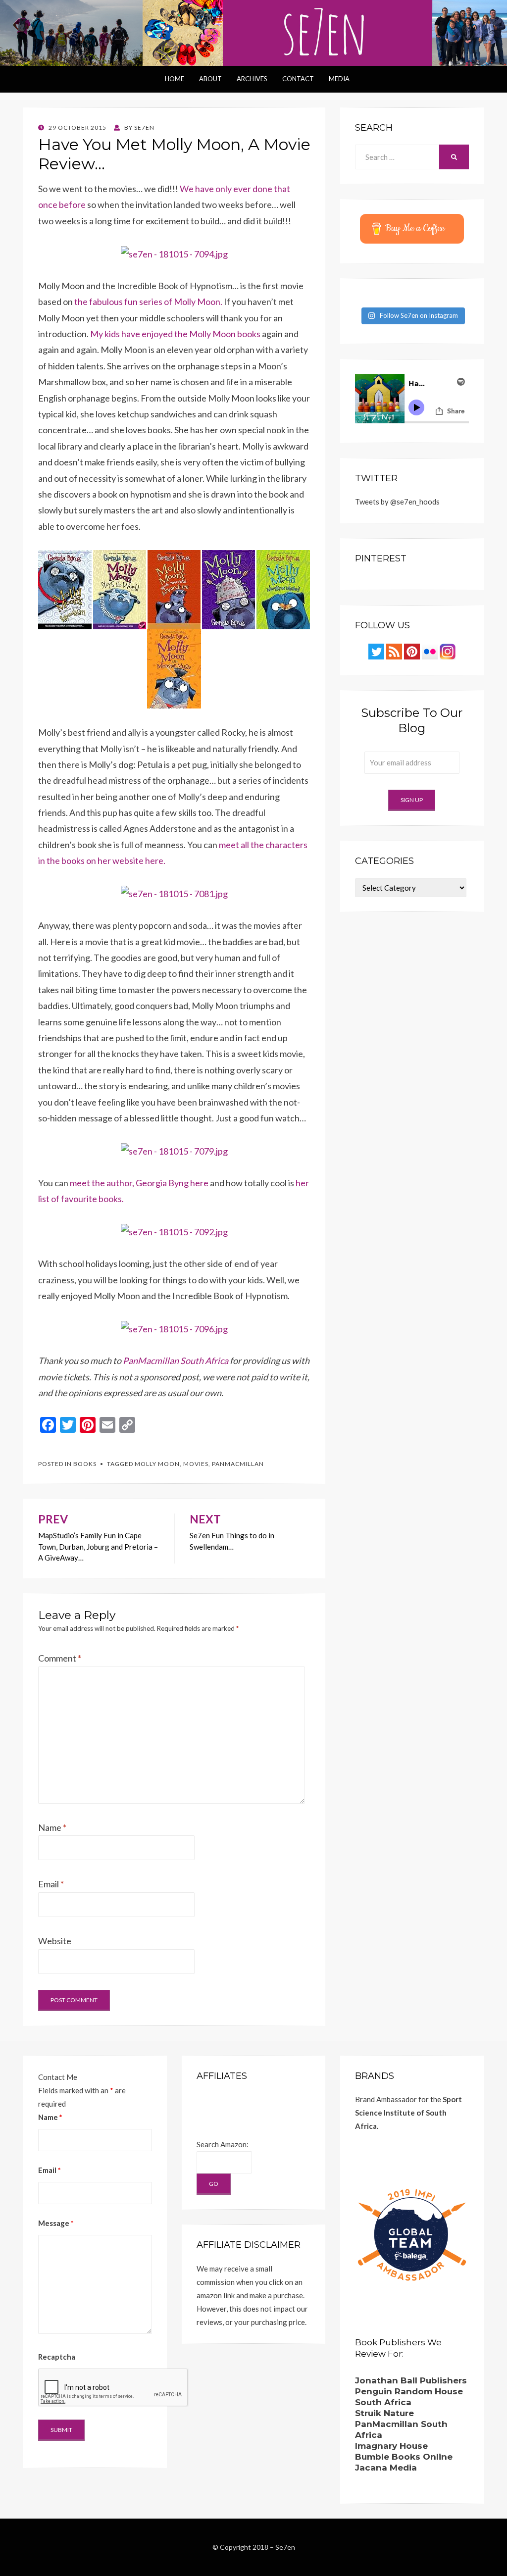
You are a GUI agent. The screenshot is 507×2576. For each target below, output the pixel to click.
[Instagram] (448, 651)
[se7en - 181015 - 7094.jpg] (174, 253)
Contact (298, 79)
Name (52, 1827)
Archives (252, 79)
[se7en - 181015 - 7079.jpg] (174, 1150)
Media (339, 79)
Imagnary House (391, 2446)
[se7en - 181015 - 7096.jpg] (174, 1328)
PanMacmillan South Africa (176, 1361)
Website (55, 1941)
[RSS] (394, 651)
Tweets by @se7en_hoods (397, 502)
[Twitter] (376, 651)
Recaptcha (57, 2357)
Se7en (285, 2547)
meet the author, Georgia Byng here (139, 1183)
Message (56, 2223)
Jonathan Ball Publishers (411, 2380)
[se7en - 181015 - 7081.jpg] (174, 893)
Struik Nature (384, 2413)
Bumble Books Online (404, 2457)
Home (175, 79)
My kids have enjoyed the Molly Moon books (175, 334)
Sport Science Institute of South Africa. (408, 2113)
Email (51, 1884)
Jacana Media (386, 2468)
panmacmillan (238, 1464)
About (210, 79)
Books (85, 1464)
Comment (60, 1658)
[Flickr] (430, 651)
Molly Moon (157, 1464)
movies (196, 1464)
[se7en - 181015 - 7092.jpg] (174, 1231)
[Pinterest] (412, 651)
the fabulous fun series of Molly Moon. (148, 302)
